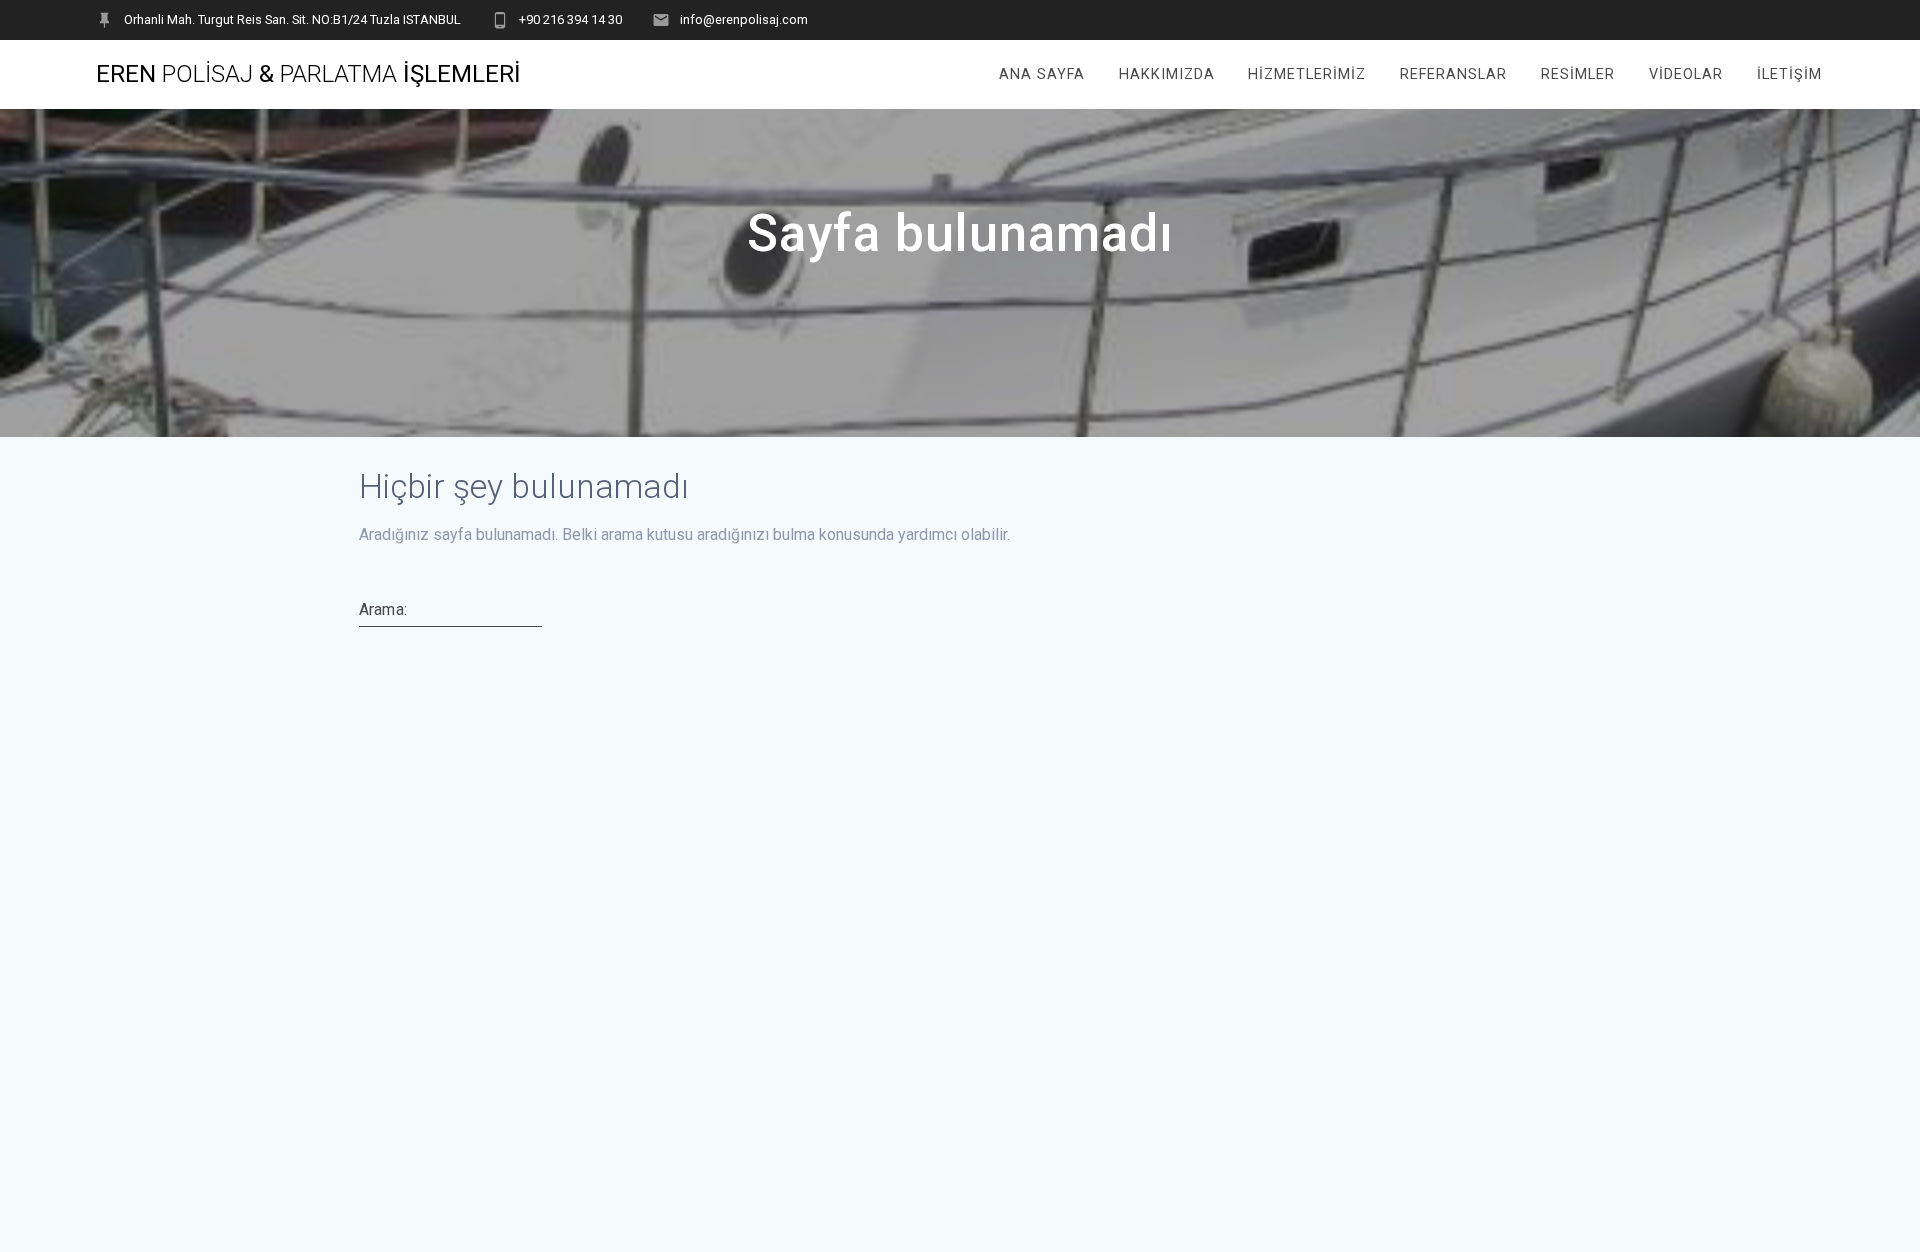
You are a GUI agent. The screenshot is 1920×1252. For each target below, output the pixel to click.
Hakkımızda (1167, 74)
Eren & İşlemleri (308, 74)
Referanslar (1453, 74)
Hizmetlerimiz (1307, 74)
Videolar (1686, 74)
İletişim (1789, 74)
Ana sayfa (1042, 74)
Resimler (1578, 74)
